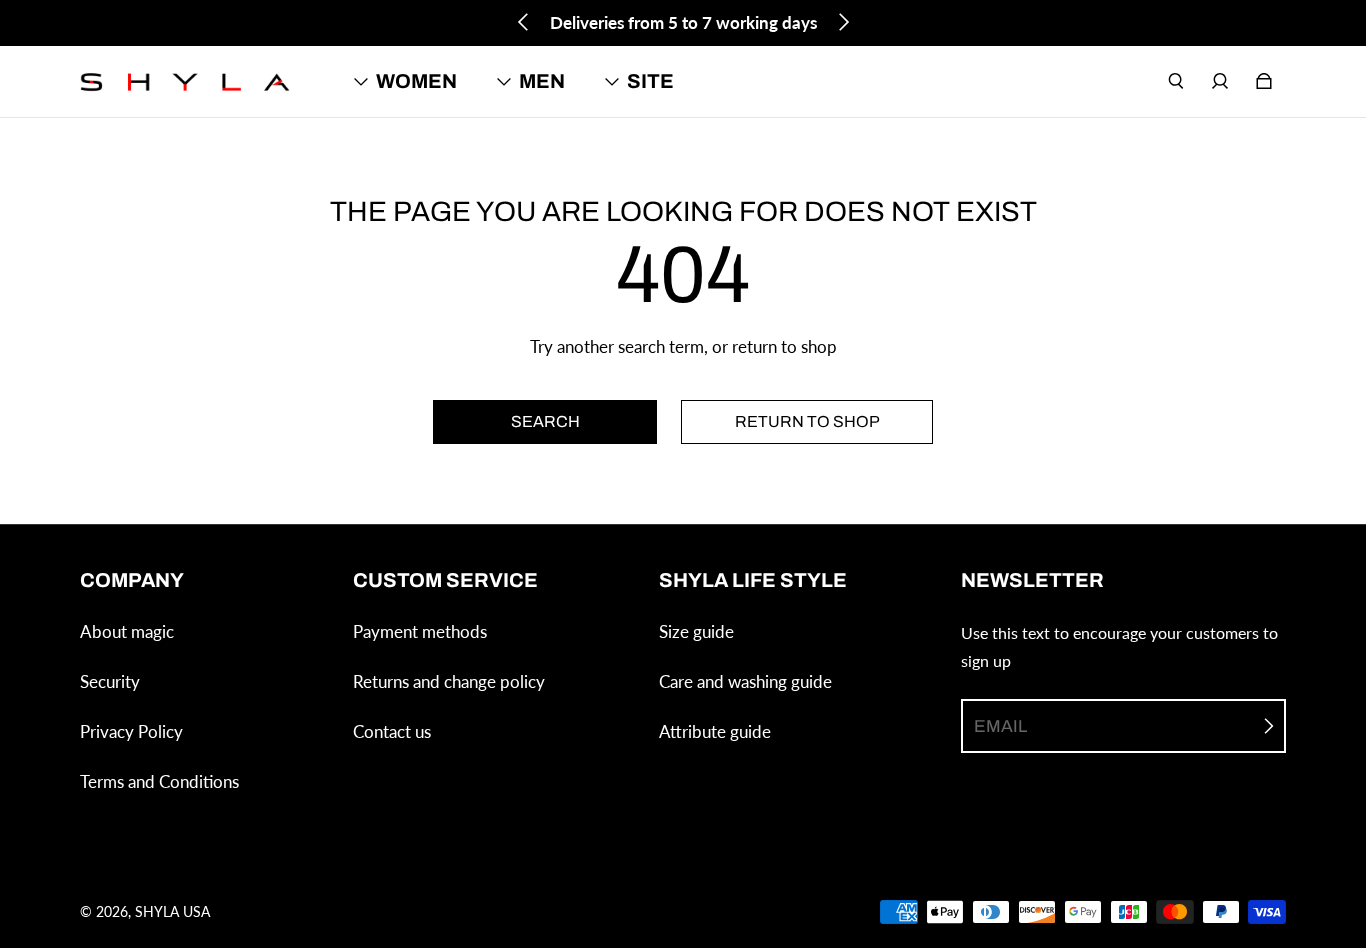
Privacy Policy (131, 731)
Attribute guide (715, 731)
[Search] (1176, 81)
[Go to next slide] (843, 22)
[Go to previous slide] (524, 22)
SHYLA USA (172, 911)
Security (110, 681)
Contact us (392, 731)
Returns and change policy (449, 681)
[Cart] (1264, 81)
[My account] (1220, 81)
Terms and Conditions (159, 781)
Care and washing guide (745, 681)
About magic (127, 631)
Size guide (696, 631)
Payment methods (420, 631)
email (1000, 726)
